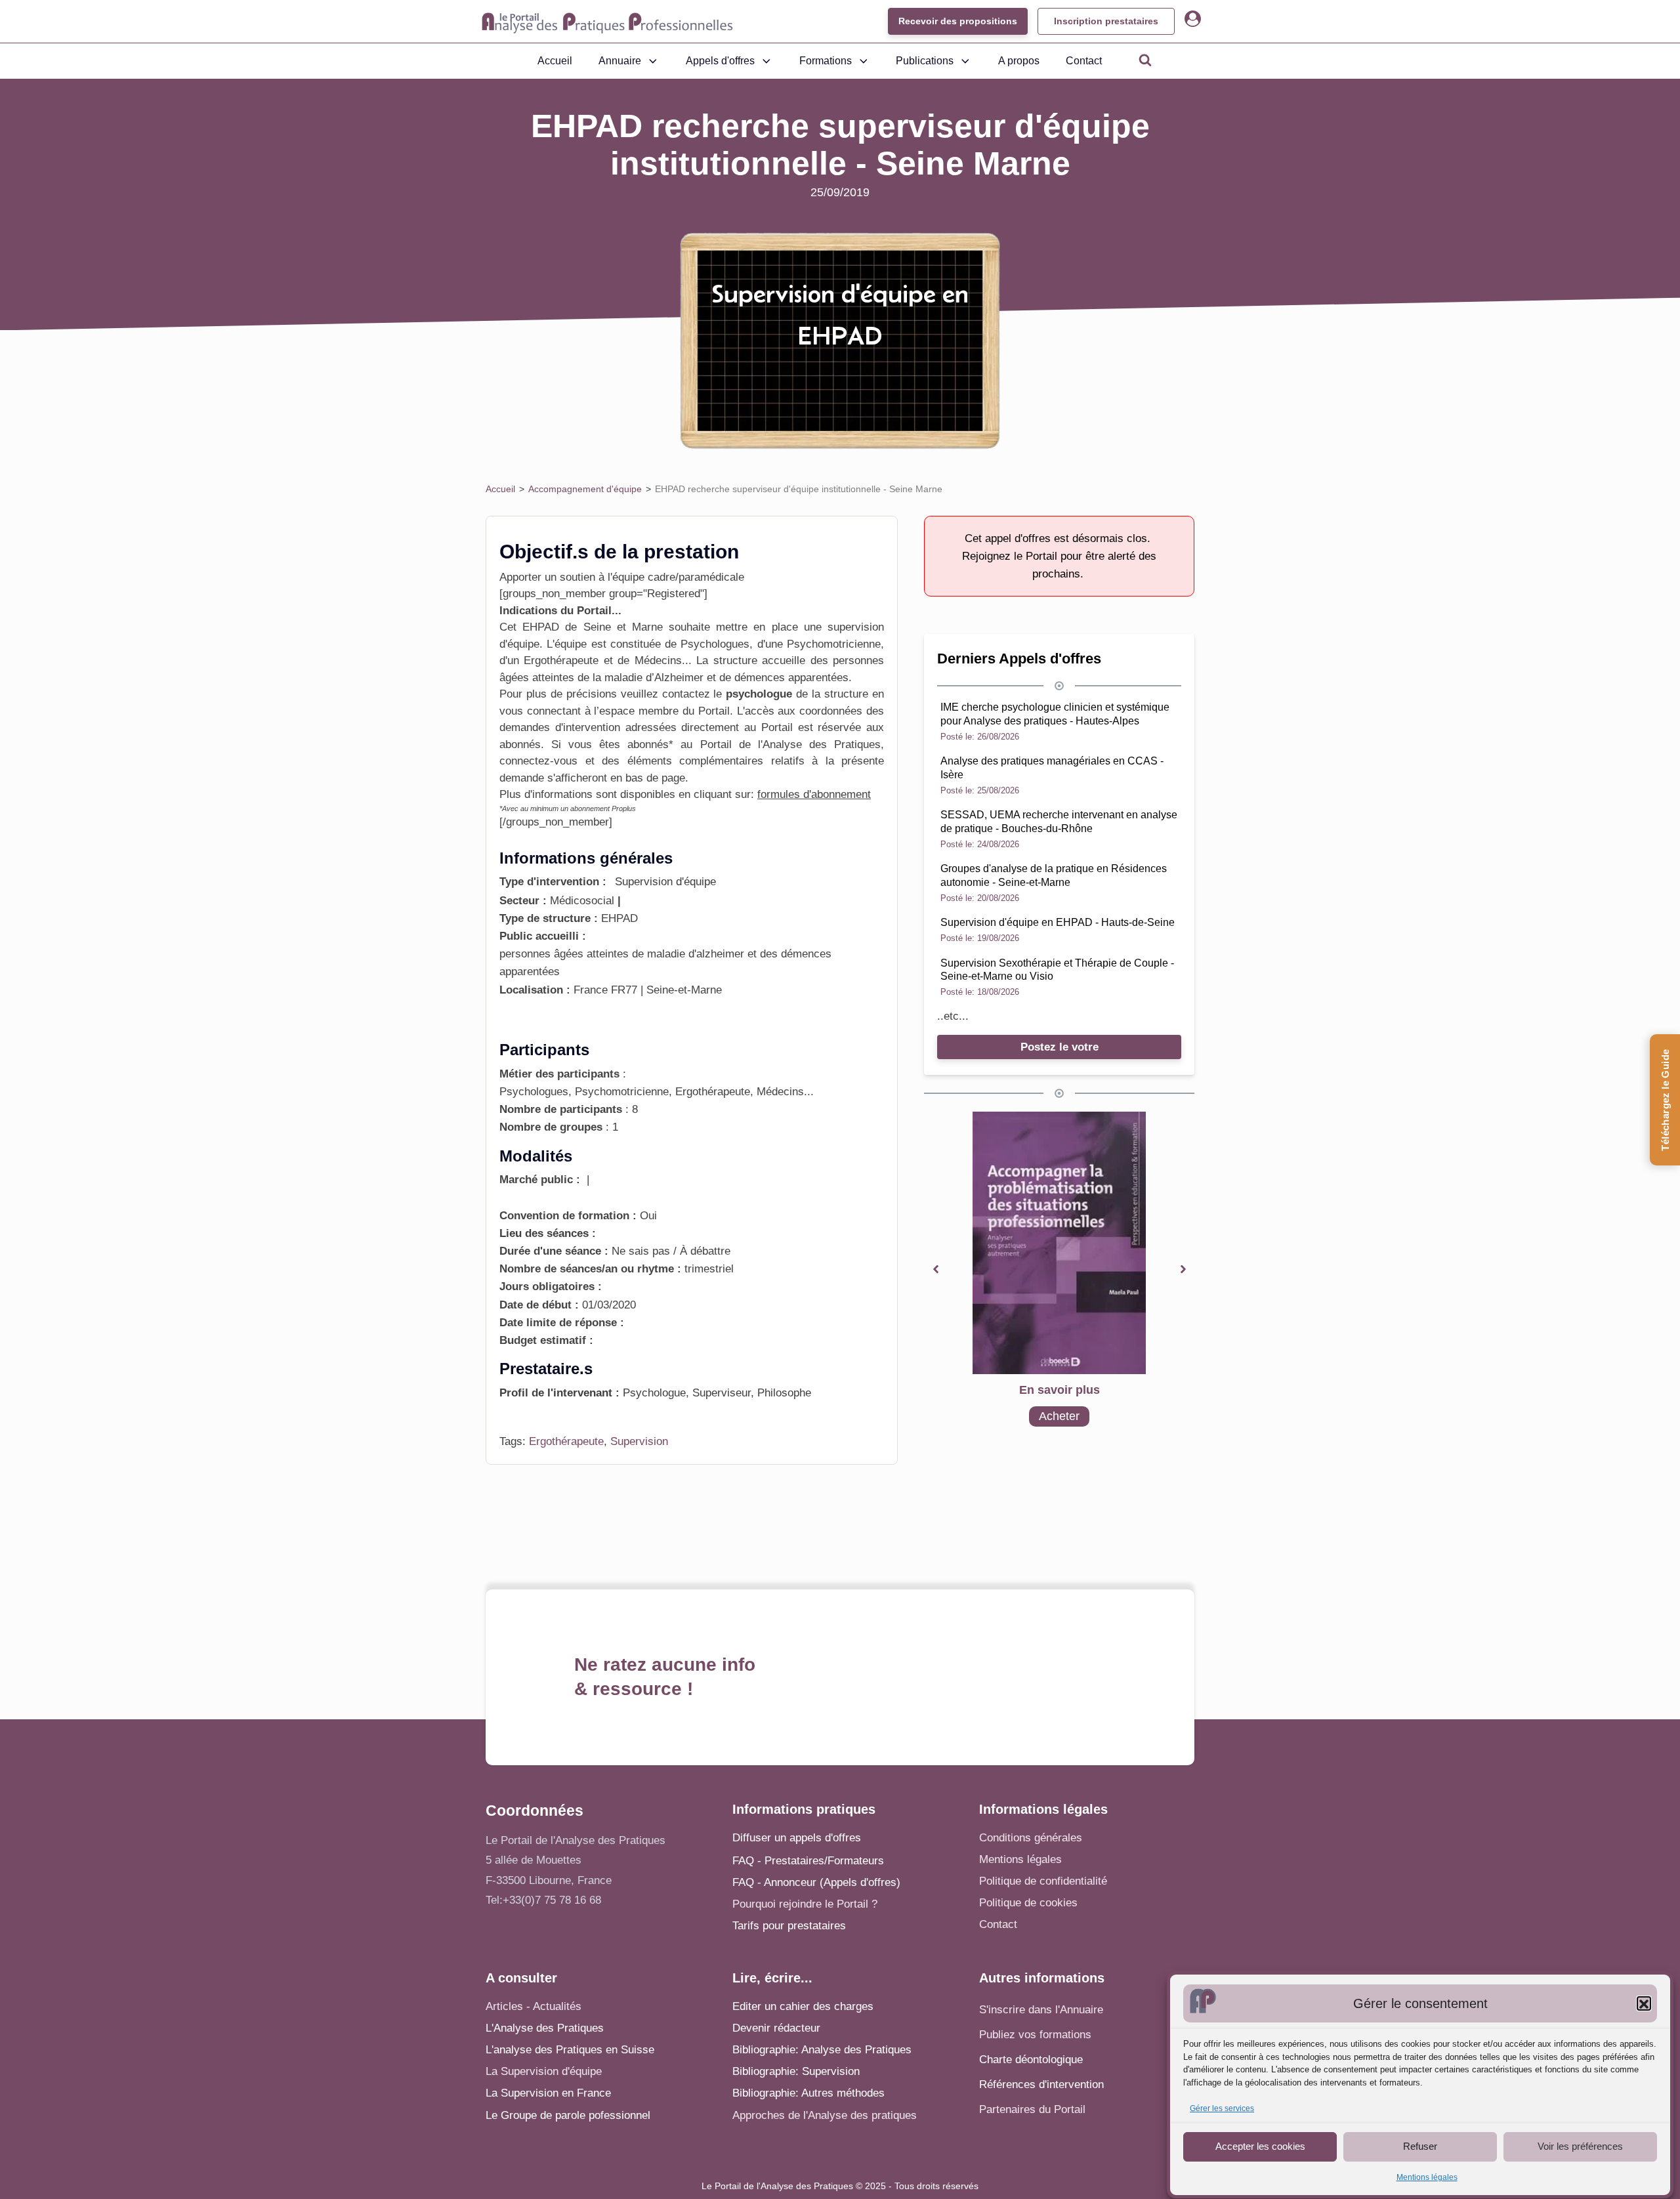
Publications (925, 61)
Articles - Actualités (534, 2006)
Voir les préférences (1580, 2146)
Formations (826, 61)
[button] (1644, 2004)
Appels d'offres (720, 61)
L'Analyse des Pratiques (545, 2028)
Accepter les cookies (1260, 2146)
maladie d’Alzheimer (654, 678)
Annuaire (620, 61)
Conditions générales (1031, 1838)
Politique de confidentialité (1043, 1881)
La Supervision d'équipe (544, 2071)
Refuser (1420, 2146)
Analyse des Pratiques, (823, 744)
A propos (1019, 61)
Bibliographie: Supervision (796, 2071)
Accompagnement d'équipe (585, 489)
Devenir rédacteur (776, 2028)
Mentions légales (1427, 2178)
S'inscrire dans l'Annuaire (1041, 2010)
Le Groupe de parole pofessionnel (568, 2115)
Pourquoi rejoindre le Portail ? (805, 1904)
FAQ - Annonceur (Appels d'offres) (816, 1882)
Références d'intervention (1041, 2084)
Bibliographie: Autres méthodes (808, 2093)
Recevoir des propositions (958, 21)
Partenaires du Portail (1034, 2109)
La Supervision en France (548, 2093)
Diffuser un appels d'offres (797, 1838)
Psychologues (715, 644)
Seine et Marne (623, 627)
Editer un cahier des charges (803, 2006)
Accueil (555, 61)
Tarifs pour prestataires (789, 1926)
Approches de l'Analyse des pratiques (825, 2115)
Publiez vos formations (1035, 2035)
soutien (576, 577)
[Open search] (1145, 60)
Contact (1084, 61)
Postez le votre (1060, 1047)
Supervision (639, 1441)
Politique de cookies (1028, 1903)
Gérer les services (1222, 2109)
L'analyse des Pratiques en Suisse (570, 2050)
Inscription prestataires (1106, 21)
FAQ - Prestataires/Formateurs (808, 1861)
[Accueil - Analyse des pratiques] (607, 22)
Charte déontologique (1031, 2060)
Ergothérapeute (566, 1441)
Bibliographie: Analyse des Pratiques (822, 2050)
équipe (523, 644)
